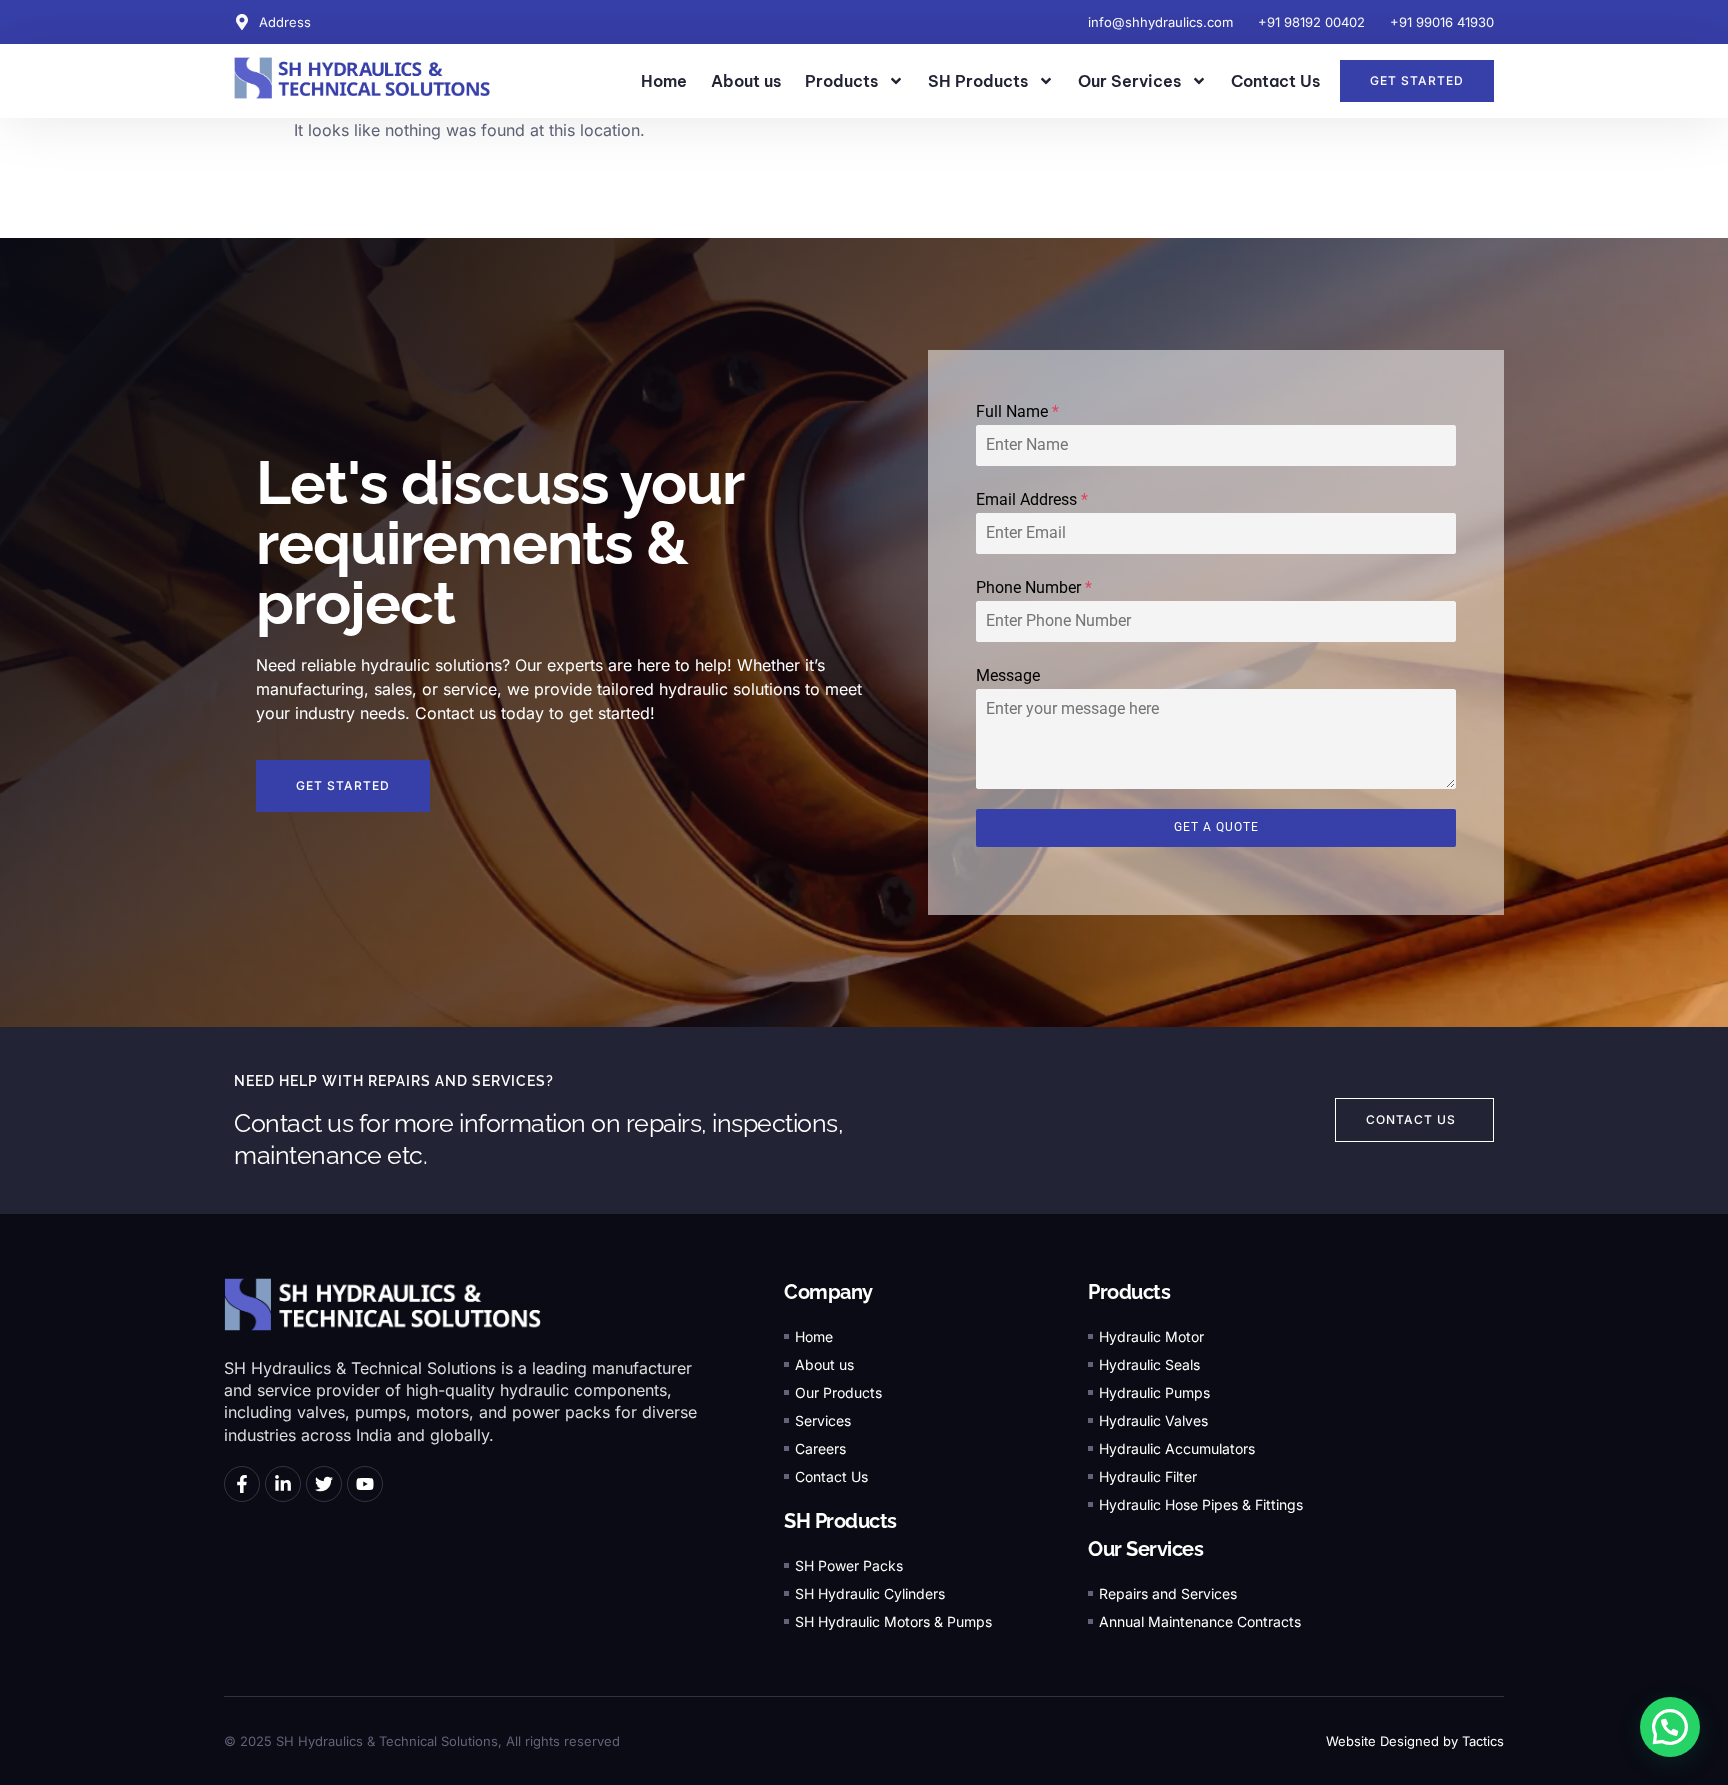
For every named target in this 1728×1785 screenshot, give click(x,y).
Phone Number (1034, 587)
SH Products (978, 81)
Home (664, 81)
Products (841, 81)
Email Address (1032, 499)
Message (1008, 675)
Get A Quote (1216, 827)
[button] (1670, 1727)
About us (746, 81)
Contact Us (1275, 81)
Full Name (1017, 411)
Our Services (1129, 81)
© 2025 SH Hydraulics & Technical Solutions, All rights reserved (422, 1741)
